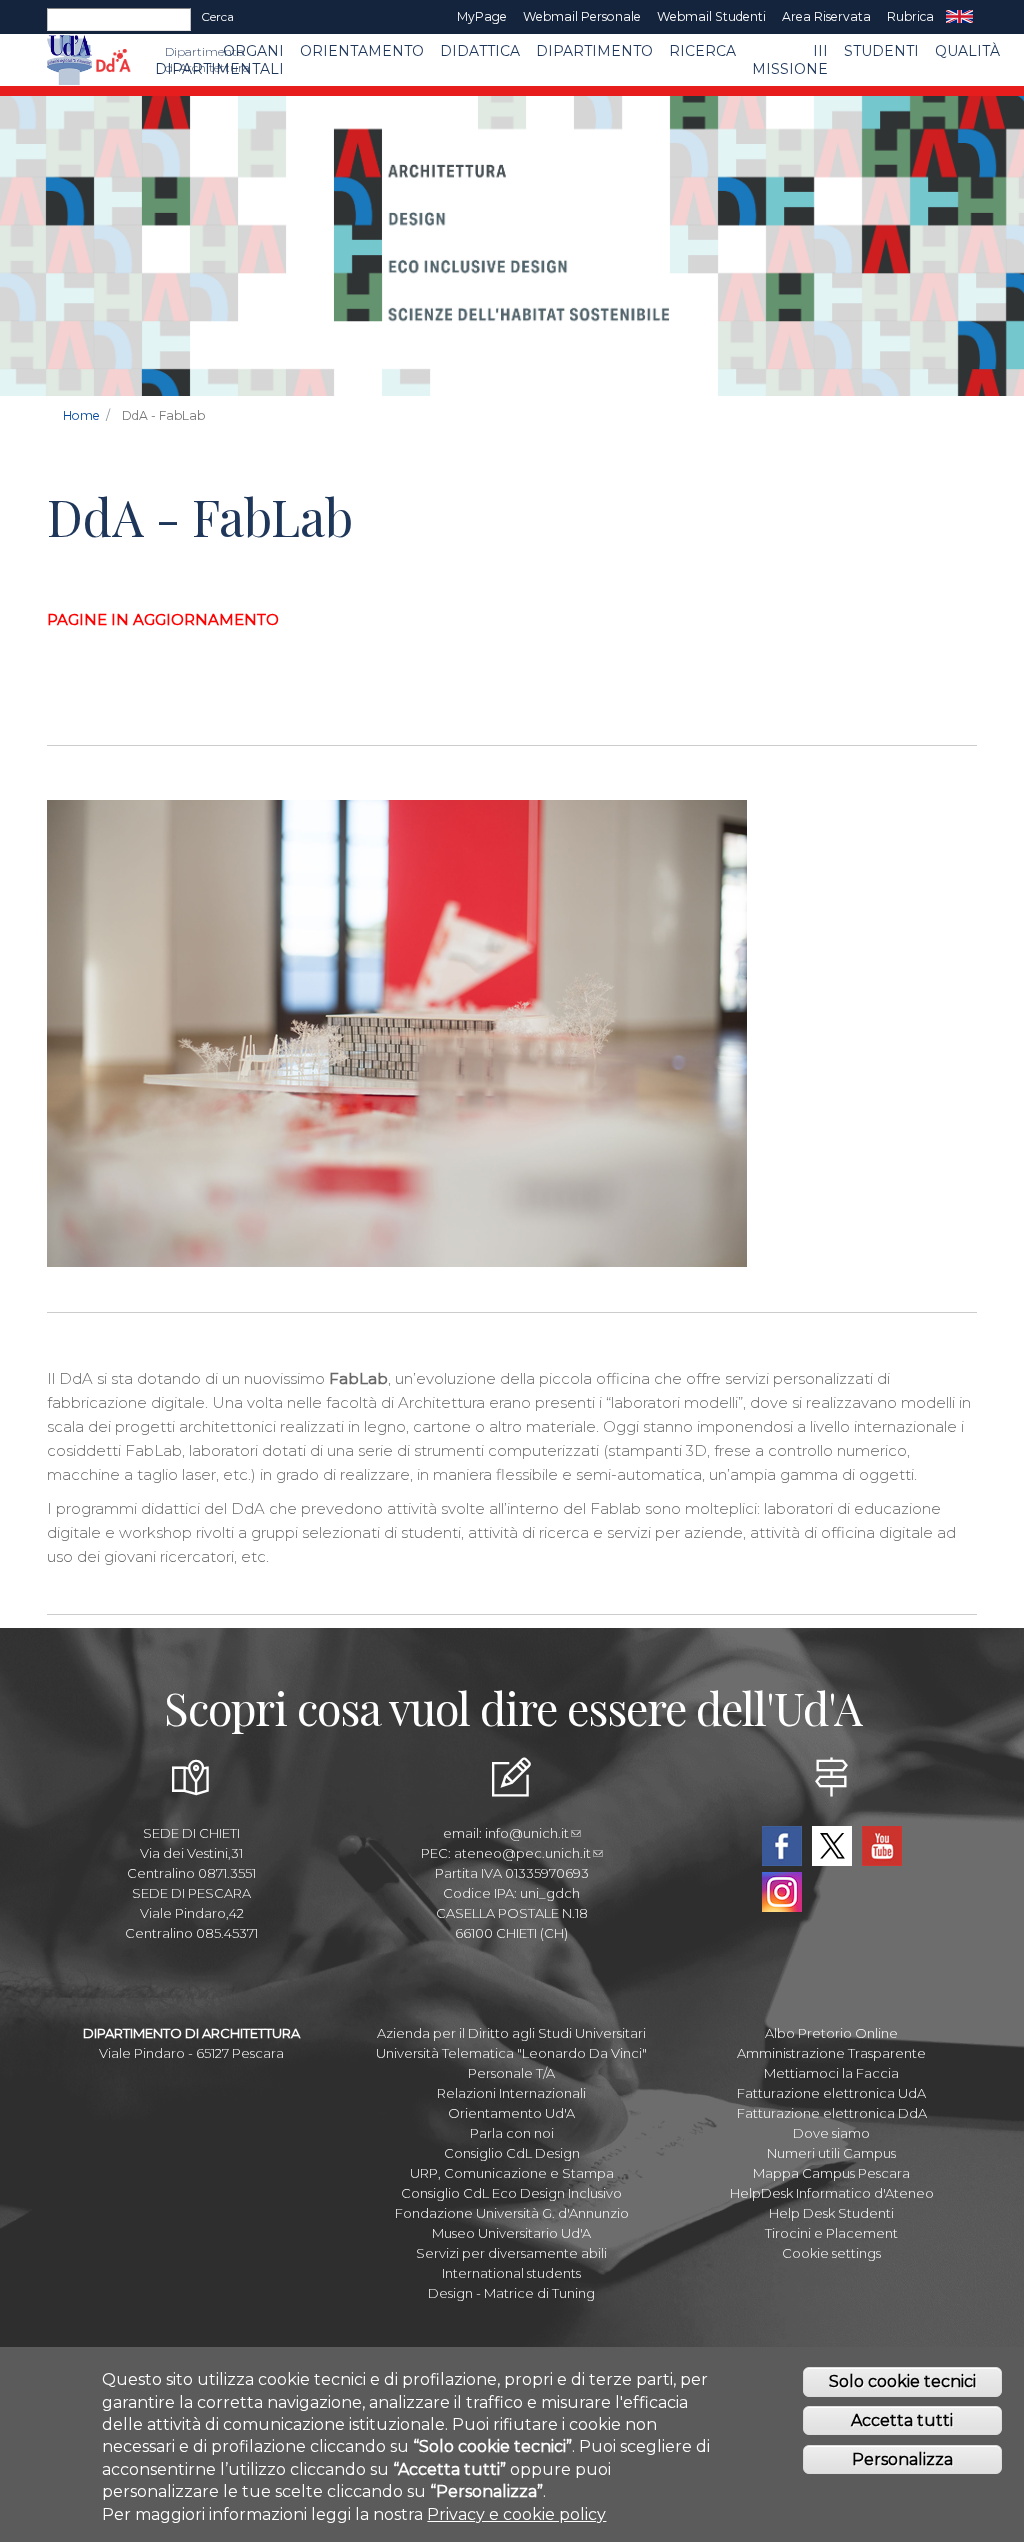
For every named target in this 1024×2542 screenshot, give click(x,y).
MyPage (482, 16)
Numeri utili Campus (831, 2153)
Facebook (782, 1846)
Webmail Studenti (711, 16)
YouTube (882, 1846)
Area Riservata (826, 16)
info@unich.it (527, 1833)
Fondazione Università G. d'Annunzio (512, 2213)
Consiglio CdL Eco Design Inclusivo (511, 2193)
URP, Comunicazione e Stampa (512, 2173)
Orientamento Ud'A (511, 2113)
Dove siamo (831, 2133)
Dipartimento (594, 51)
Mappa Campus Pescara (831, 2173)
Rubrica (910, 16)
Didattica (480, 51)
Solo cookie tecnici (902, 2381)
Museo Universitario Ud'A (511, 2233)
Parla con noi (512, 2133)
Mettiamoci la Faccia (831, 2073)
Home (81, 415)
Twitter (832, 1846)
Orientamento (362, 51)
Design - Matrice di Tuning (511, 2293)
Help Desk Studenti (831, 2213)
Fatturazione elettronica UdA (831, 2093)
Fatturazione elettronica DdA (832, 2113)
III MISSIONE (790, 60)
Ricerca (702, 51)
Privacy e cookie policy (516, 2514)
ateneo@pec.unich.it (522, 1853)
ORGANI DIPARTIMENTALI (219, 60)
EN (959, 17)
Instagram (782, 1892)
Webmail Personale (582, 16)
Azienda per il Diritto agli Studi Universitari (511, 2033)
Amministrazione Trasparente (831, 2053)
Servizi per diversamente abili (511, 2253)
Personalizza (902, 2459)
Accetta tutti (902, 2420)
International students (511, 2273)
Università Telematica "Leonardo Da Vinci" (511, 2053)
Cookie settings (831, 2253)
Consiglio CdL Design (512, 2153)
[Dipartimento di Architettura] (113, 60)
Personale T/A (511, 2073)
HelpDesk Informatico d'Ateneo (832, 2193)
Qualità (967, 51)
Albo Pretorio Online (831, 2033)
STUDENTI (881, 51)
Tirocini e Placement (831, 2233)
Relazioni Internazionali (511, 2093)
